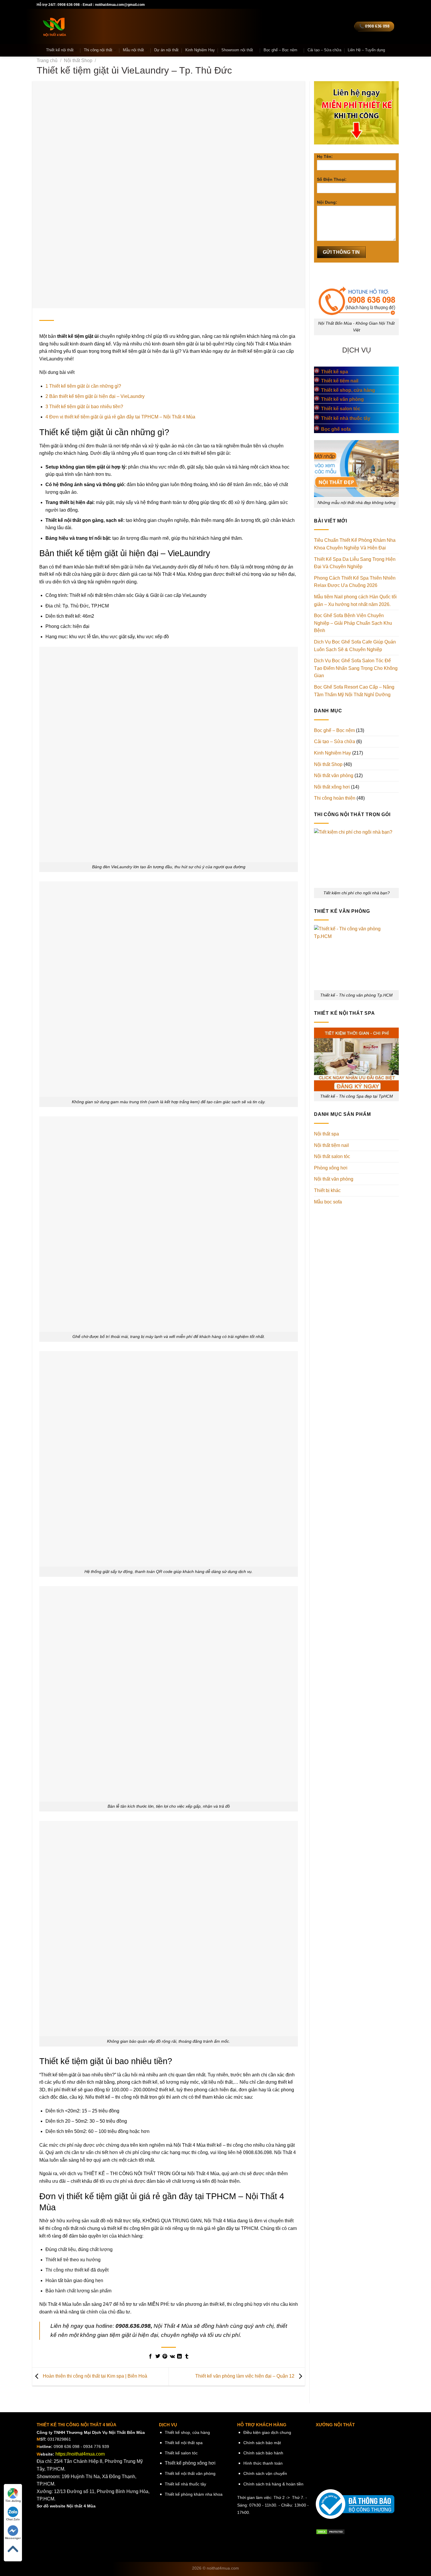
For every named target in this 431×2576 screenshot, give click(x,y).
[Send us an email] (345, 5)
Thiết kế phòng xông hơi (190, 2463)
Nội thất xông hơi (332, 787)
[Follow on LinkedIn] (368, 5)
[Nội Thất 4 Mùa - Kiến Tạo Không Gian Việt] (91, 26)
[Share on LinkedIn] (179, 2357)
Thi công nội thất (98, 50)
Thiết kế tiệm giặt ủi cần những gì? (83, 386)
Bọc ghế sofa (336, 429)
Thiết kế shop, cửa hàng (348, 390)
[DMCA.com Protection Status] (330, 2532)
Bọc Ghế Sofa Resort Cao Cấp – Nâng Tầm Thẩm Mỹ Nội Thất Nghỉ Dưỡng (354, 691)
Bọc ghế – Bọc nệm (280, 50)
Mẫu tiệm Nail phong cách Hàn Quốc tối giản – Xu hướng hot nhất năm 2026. (355, 601)
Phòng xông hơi (331, 1168)
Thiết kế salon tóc (341, 409)
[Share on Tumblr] (186, 2357)
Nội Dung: (327, 202)
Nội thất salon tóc (332, 1156)
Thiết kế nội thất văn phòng (190, 2473)
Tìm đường (13, 2501)
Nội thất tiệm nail (331, 1145)
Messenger (13, 2538)
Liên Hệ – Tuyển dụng (366, 50)
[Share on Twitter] (158, 2357)
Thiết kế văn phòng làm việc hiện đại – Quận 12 (245, 2376)
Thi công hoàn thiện (335, 798)
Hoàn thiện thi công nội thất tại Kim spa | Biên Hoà (94, 2376)
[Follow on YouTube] (374, 5)
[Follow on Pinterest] (357, 5)
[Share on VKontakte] (172, 2357)
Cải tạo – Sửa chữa (324, 50)
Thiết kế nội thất (60, 50)
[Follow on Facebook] (328, 5)
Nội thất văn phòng (334, 775)
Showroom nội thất (237, 50)
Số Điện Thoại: (332, 179)
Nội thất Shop (78, 61)
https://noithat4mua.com (80, 2454)
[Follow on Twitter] (340, 5)
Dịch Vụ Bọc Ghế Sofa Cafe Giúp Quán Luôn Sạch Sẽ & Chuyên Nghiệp (355, 646)
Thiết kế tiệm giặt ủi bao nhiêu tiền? (84, 407)
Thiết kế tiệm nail (340, 381)
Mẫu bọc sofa (328, 1202)
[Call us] (351, 5)
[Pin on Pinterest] (165, 2357)
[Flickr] (379, 5)
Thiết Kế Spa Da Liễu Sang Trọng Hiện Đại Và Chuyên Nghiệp (355, 563)
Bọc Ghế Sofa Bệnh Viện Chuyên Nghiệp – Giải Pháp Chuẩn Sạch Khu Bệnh (353, 623)
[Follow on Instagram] (334, 5)
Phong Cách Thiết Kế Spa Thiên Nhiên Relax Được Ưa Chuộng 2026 (355, 582)
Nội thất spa (326, 1134)
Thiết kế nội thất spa (184, 2443)
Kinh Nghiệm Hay (200, 50)
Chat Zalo (13, 2519)
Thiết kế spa (335, 372)
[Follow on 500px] (385, 5)
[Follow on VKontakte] (391, 5)
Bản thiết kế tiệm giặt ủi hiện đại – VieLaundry (95, 396)
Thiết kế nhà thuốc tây (185, 2484)
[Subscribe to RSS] (362, 5)
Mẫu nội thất (133, 50)
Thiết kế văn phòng (342, 399)
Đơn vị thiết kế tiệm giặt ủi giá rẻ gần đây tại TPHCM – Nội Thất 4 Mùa (120, 417)
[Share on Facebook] (150, 2357)
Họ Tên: (325, 156)
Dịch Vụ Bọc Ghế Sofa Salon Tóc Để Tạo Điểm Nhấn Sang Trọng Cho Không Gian (356, 668)
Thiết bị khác (327, 1190)
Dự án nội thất (166, 50)
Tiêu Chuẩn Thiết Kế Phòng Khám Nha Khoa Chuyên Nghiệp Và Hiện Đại (355, 544)
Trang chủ (47, 61)
